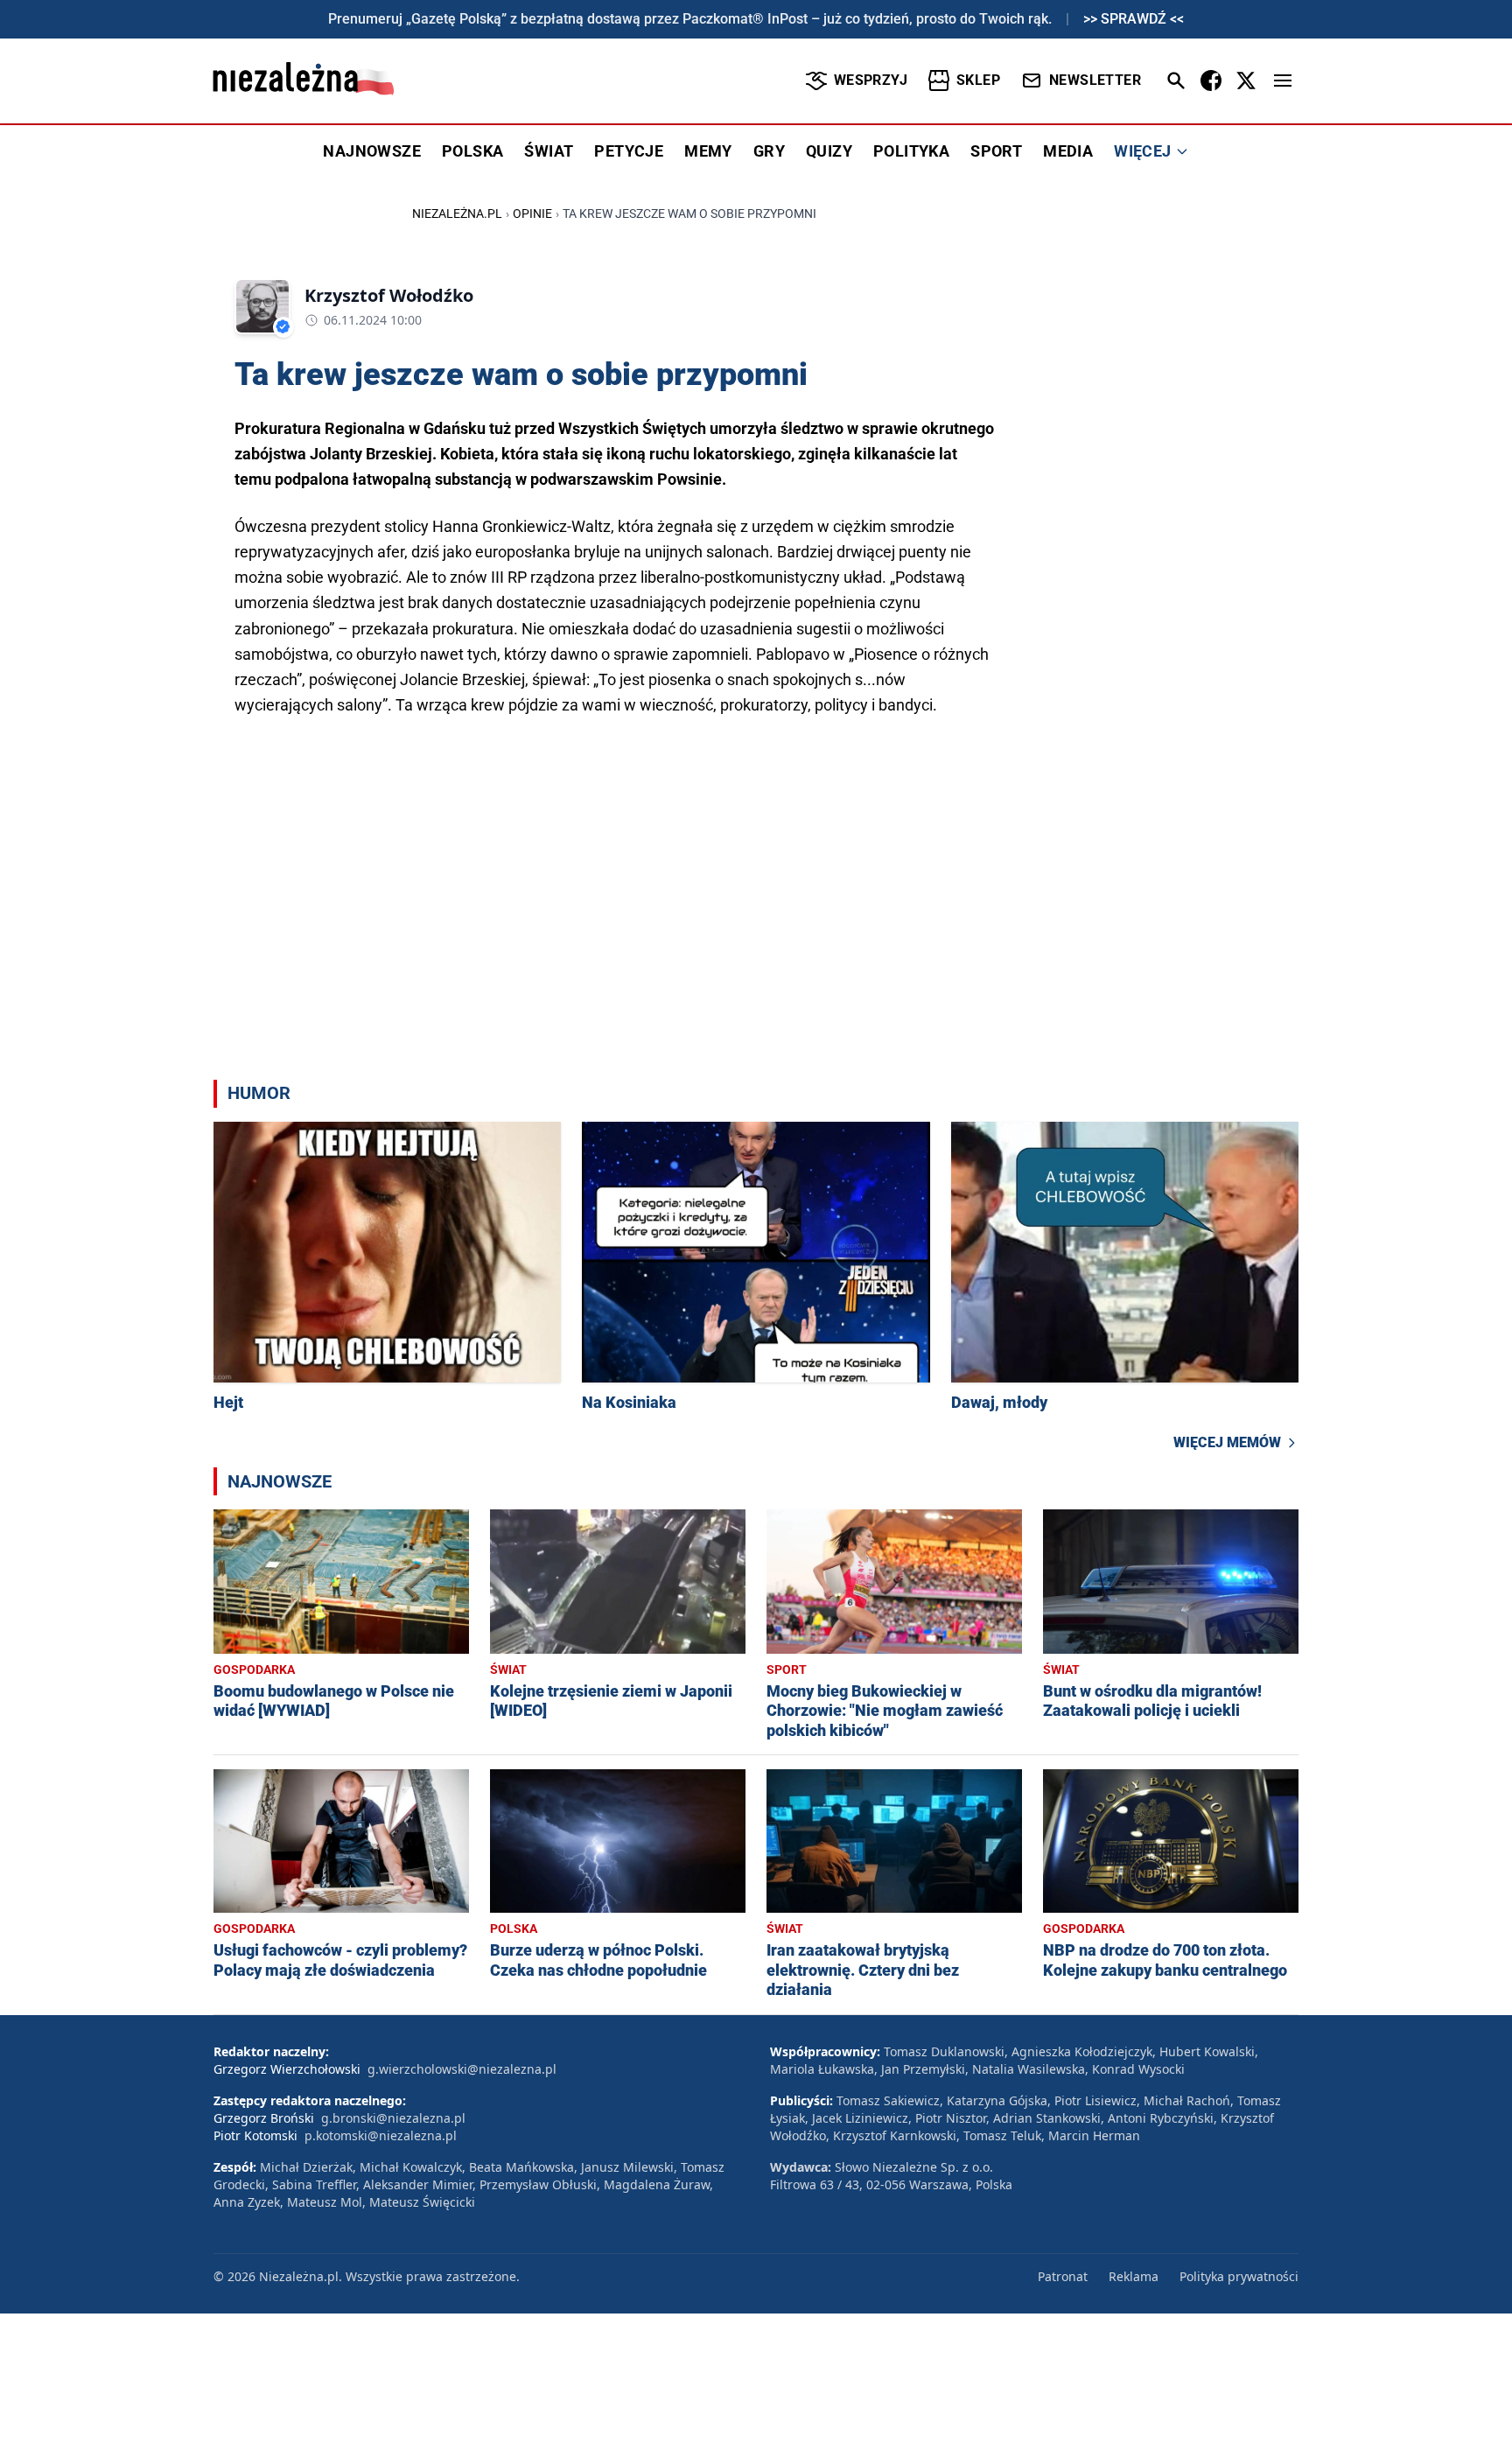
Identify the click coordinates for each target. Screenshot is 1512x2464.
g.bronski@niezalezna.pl (393, 2118)
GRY (769, 151)
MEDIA (1068, 151)
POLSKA (472, 151)
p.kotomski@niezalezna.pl (381, 2135)
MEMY (708, 151)
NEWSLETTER (1095, 80)
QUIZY (829, 151)
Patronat (1063, 2276)
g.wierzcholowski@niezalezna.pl (462, 2069)
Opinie (532, 213)
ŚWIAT (549, 151)
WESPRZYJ (871, 80)
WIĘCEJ (1142, 151)
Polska (514, 1928)
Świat (508, 1669)
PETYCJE (629, 151)
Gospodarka (254, 1669)
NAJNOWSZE (372, 151)
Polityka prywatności (1239, 2276)
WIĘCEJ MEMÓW (1227, 1442)
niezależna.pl (457, 213)
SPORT (996, 151)
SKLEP (978, 80)
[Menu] (1283, 80)
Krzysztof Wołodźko (389, 295)
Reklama (1134, 2276)
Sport (787, 1669)
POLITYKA (911, 151)
